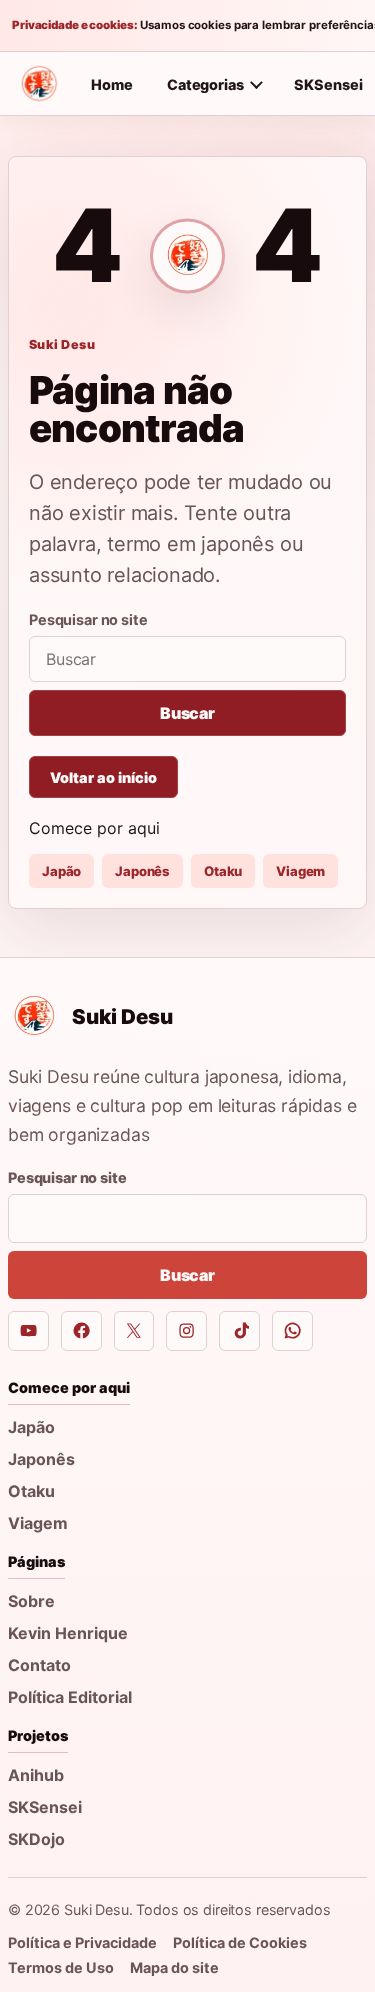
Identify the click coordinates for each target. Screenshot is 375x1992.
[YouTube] (28, 1331)
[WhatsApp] (292, 1331)
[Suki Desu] (39, 84)
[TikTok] (239, 1331)
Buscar (187, 713)
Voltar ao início (103, 777)
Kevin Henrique (68, 1633)
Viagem (300, 871)
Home (112, 84)
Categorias (205, 84)
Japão (61, 871)
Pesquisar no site (88, 619)
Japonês (142, 871)
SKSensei (45, 1807)
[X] (134, 1331)
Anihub (36, 1775)
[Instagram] (186, 1331)
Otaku (223, 871)
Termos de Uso (61, 1967)
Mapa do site (174, 1967)
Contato (39, 1665)
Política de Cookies (240, 1942)
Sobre (31, 1601)
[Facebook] (81, 1331)
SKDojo (36, 1839)
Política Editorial (70, 1697)
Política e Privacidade (82, 1942)
